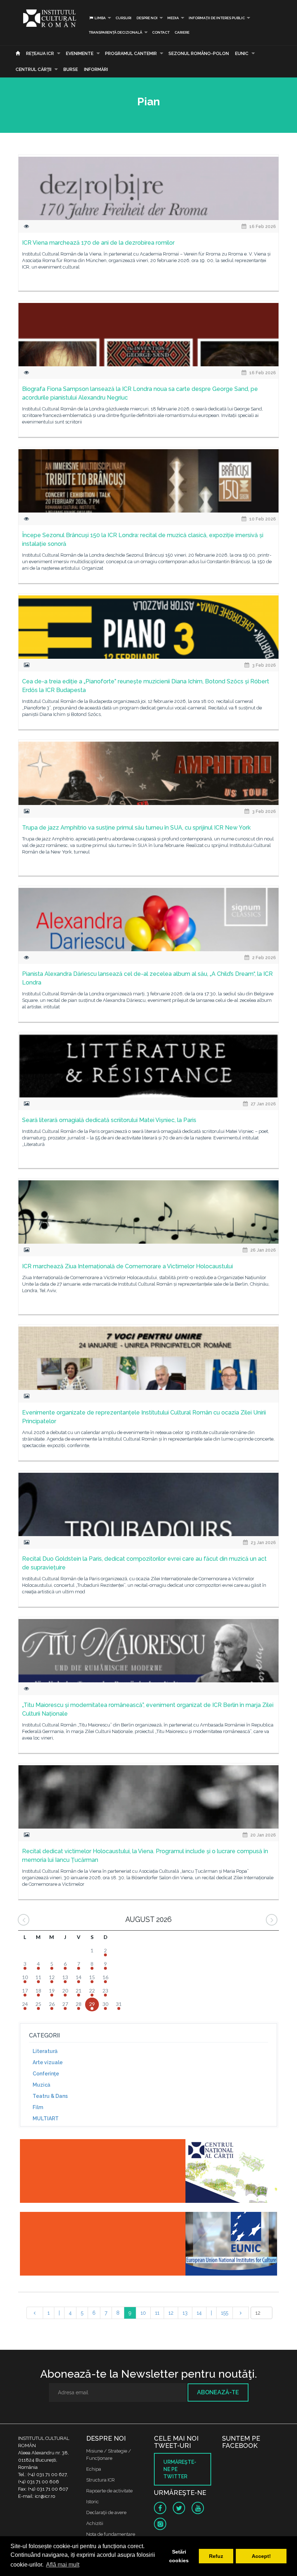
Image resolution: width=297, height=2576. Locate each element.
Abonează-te (218, 2392)
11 (157, 2313)
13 (185, 2313)
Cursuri (124, 18)
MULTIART (46, 2118)
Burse (71, 69)
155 (225, 2313)
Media (173, 18)
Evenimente (80, 54)
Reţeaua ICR (40, 54)
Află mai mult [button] (63, 2565)
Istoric (93, 2502)
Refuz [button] (216, 2556)
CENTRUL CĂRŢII (34, 69)
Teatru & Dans (50, 2096)
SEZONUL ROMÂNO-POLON (199, 54)
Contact (161, 32)
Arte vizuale (48, 2062)
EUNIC (242, 54)
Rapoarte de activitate (109, 2491)
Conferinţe (46, 2074)
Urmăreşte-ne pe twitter (180, 2469)
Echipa (94, 2469)
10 (143, 2313)
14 (199, 2313)
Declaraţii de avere (106, 2512)
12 (171, 2313)
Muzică (41, 2085)
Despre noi (147, 18)
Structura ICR (101, 2480)
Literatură (45, 2051)
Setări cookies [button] (179, 2556)
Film (38, 2107)
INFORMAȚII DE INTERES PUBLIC (217, 18)
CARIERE (182, 32)
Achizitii (95, 2523)
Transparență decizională (116, 32)
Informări (96, 69)
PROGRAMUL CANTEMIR (131, 54)
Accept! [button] (261, 2556)
